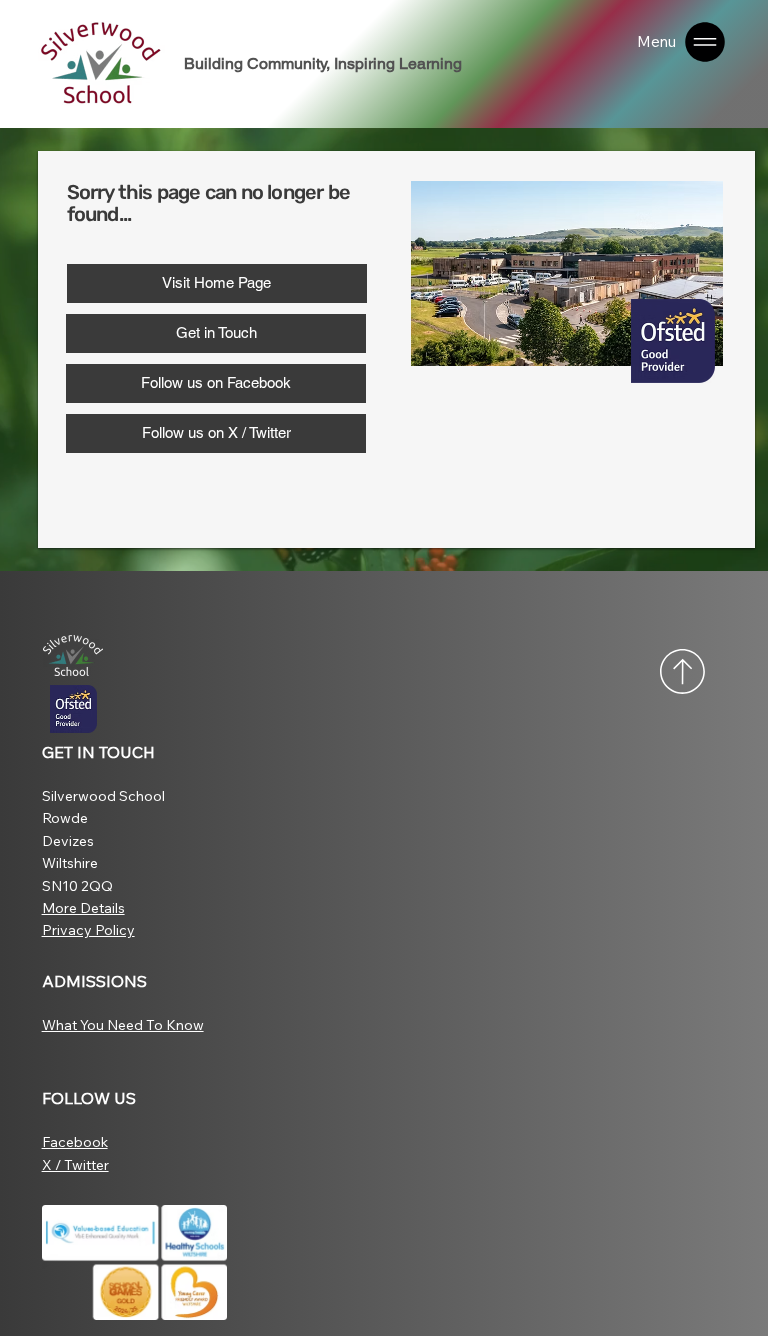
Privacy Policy (88, 930)
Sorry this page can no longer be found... (208, 203)
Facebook (75, 1142)
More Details (83, 908)
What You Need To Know (123, 1025)
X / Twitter (75, 1165)
